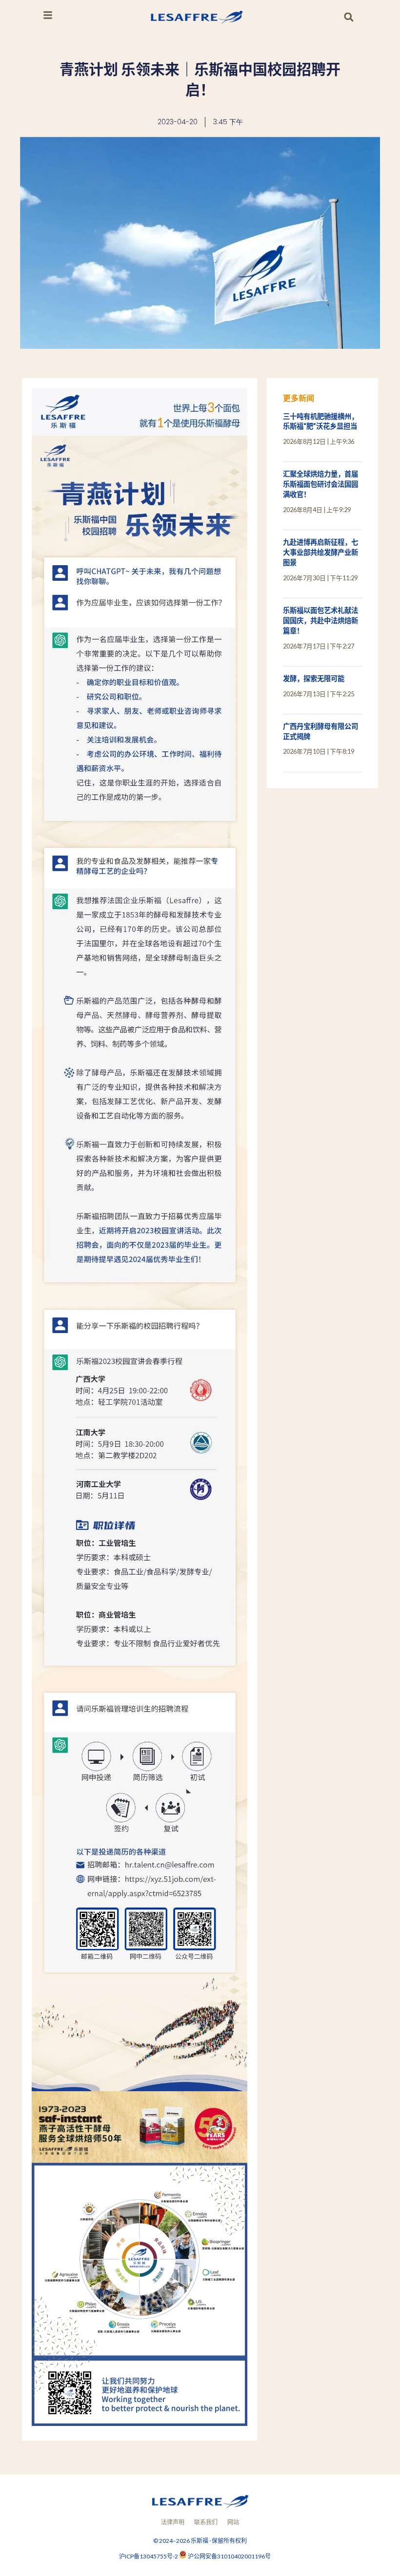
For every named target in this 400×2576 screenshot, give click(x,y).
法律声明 (173, 2522)
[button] (349, 17)
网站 (233, 2522)
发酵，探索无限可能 (314, 678)
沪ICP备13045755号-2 (149, 2556)
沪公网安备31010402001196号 (229, 2556)
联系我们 (206, 2522)
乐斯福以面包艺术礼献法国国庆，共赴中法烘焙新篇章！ (320, 620)
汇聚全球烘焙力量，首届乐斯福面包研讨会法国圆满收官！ (320, 484)
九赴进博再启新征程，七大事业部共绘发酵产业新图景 (320, 552)
